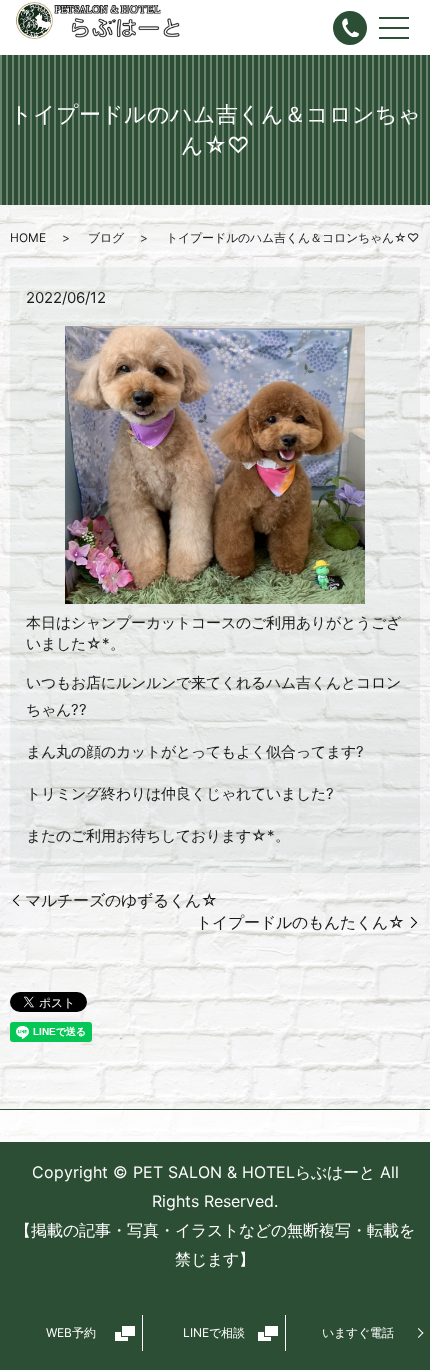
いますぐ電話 (358, 1332)
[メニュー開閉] (394, 28)
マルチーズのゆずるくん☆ (121, 900)
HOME (28, 237)
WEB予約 (71, 1332)
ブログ (106, 237)
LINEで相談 (214, 1332)
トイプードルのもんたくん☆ (300, 922)
